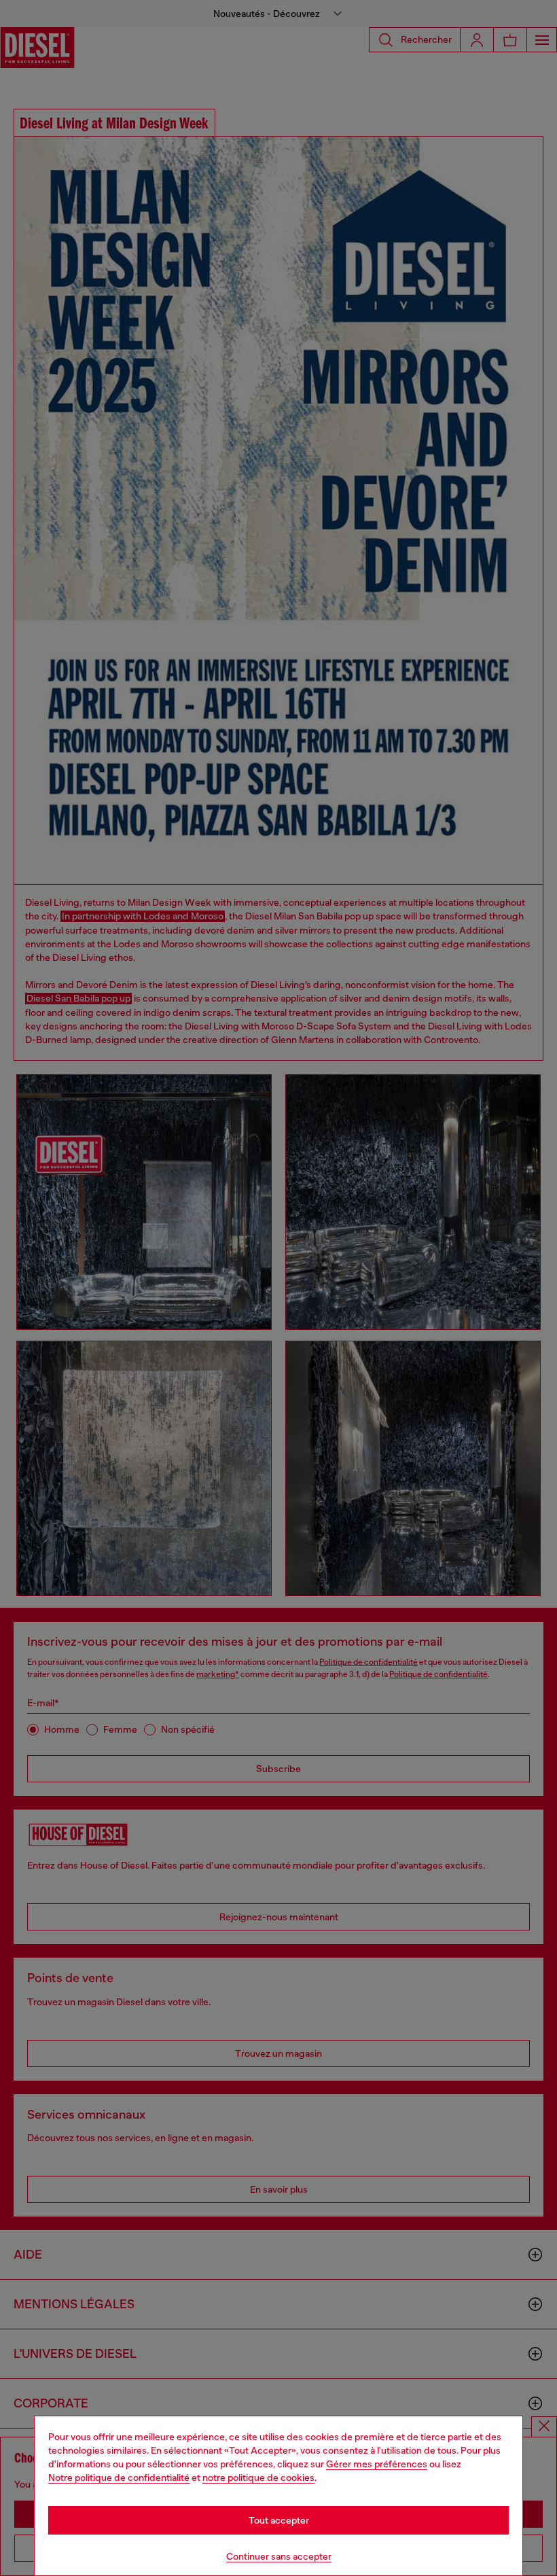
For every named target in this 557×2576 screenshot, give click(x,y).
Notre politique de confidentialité (119, 2477)
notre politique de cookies (258, 2477)
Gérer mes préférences (377, 2464)
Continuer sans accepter (279, 2556)
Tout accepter (279, 2520)
